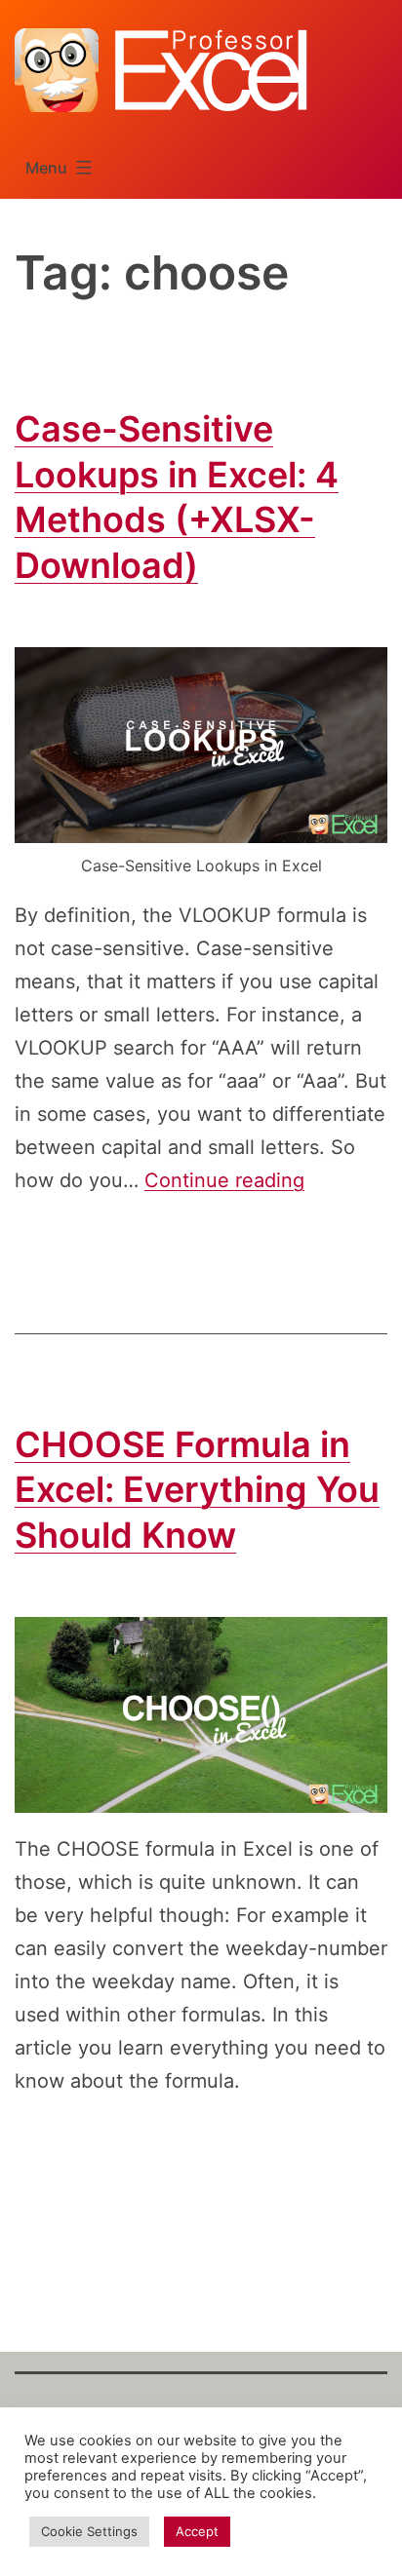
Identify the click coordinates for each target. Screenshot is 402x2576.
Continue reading (224, 1180)
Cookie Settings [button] (89, 2531)
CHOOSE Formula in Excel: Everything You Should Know (197, 1490)
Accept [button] (197, 2531)
